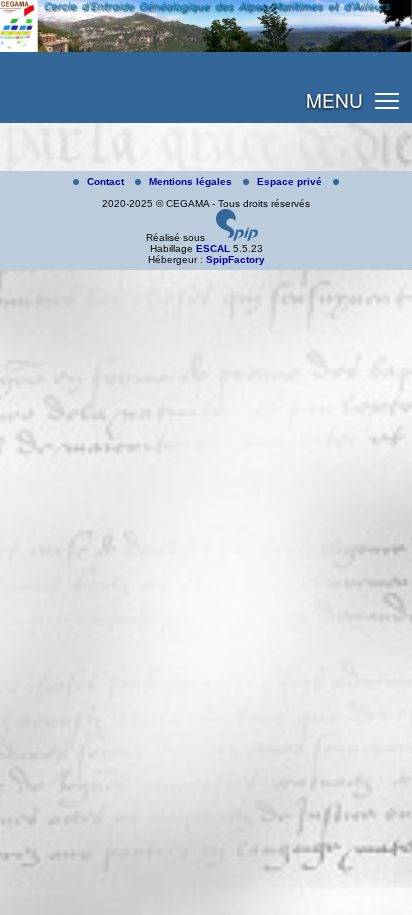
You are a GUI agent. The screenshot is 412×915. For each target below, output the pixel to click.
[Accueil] (206, 48)
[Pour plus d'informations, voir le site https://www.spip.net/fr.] (237, 237)
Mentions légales (192, 181)
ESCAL (213, 248)
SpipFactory (235, 259)
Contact (107, 181)
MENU (334, 99)
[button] (387, 100)
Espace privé (291, 181)
